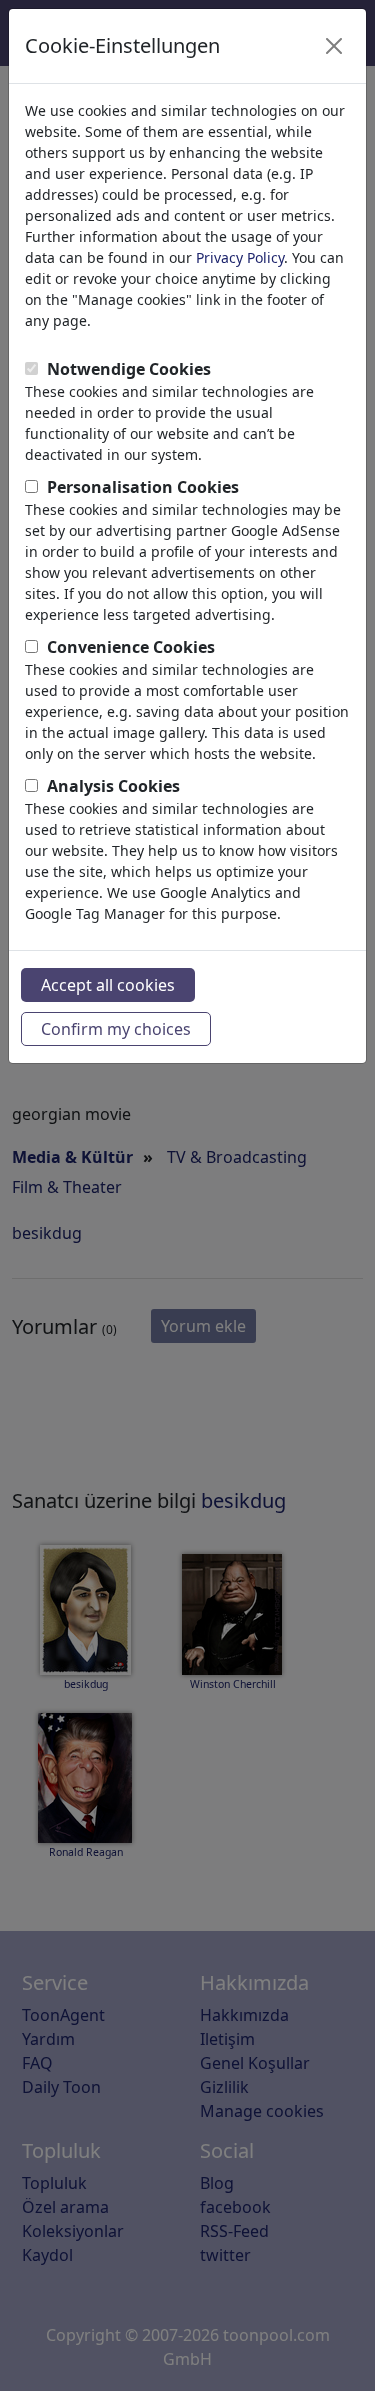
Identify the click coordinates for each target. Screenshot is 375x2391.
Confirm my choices (116, 1029)
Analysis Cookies (113, 786)
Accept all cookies (108, 985)
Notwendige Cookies (129, 369)
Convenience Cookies (131, 647)
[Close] (334, 46)
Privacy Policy (240, 257)
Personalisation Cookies (143, 487)
